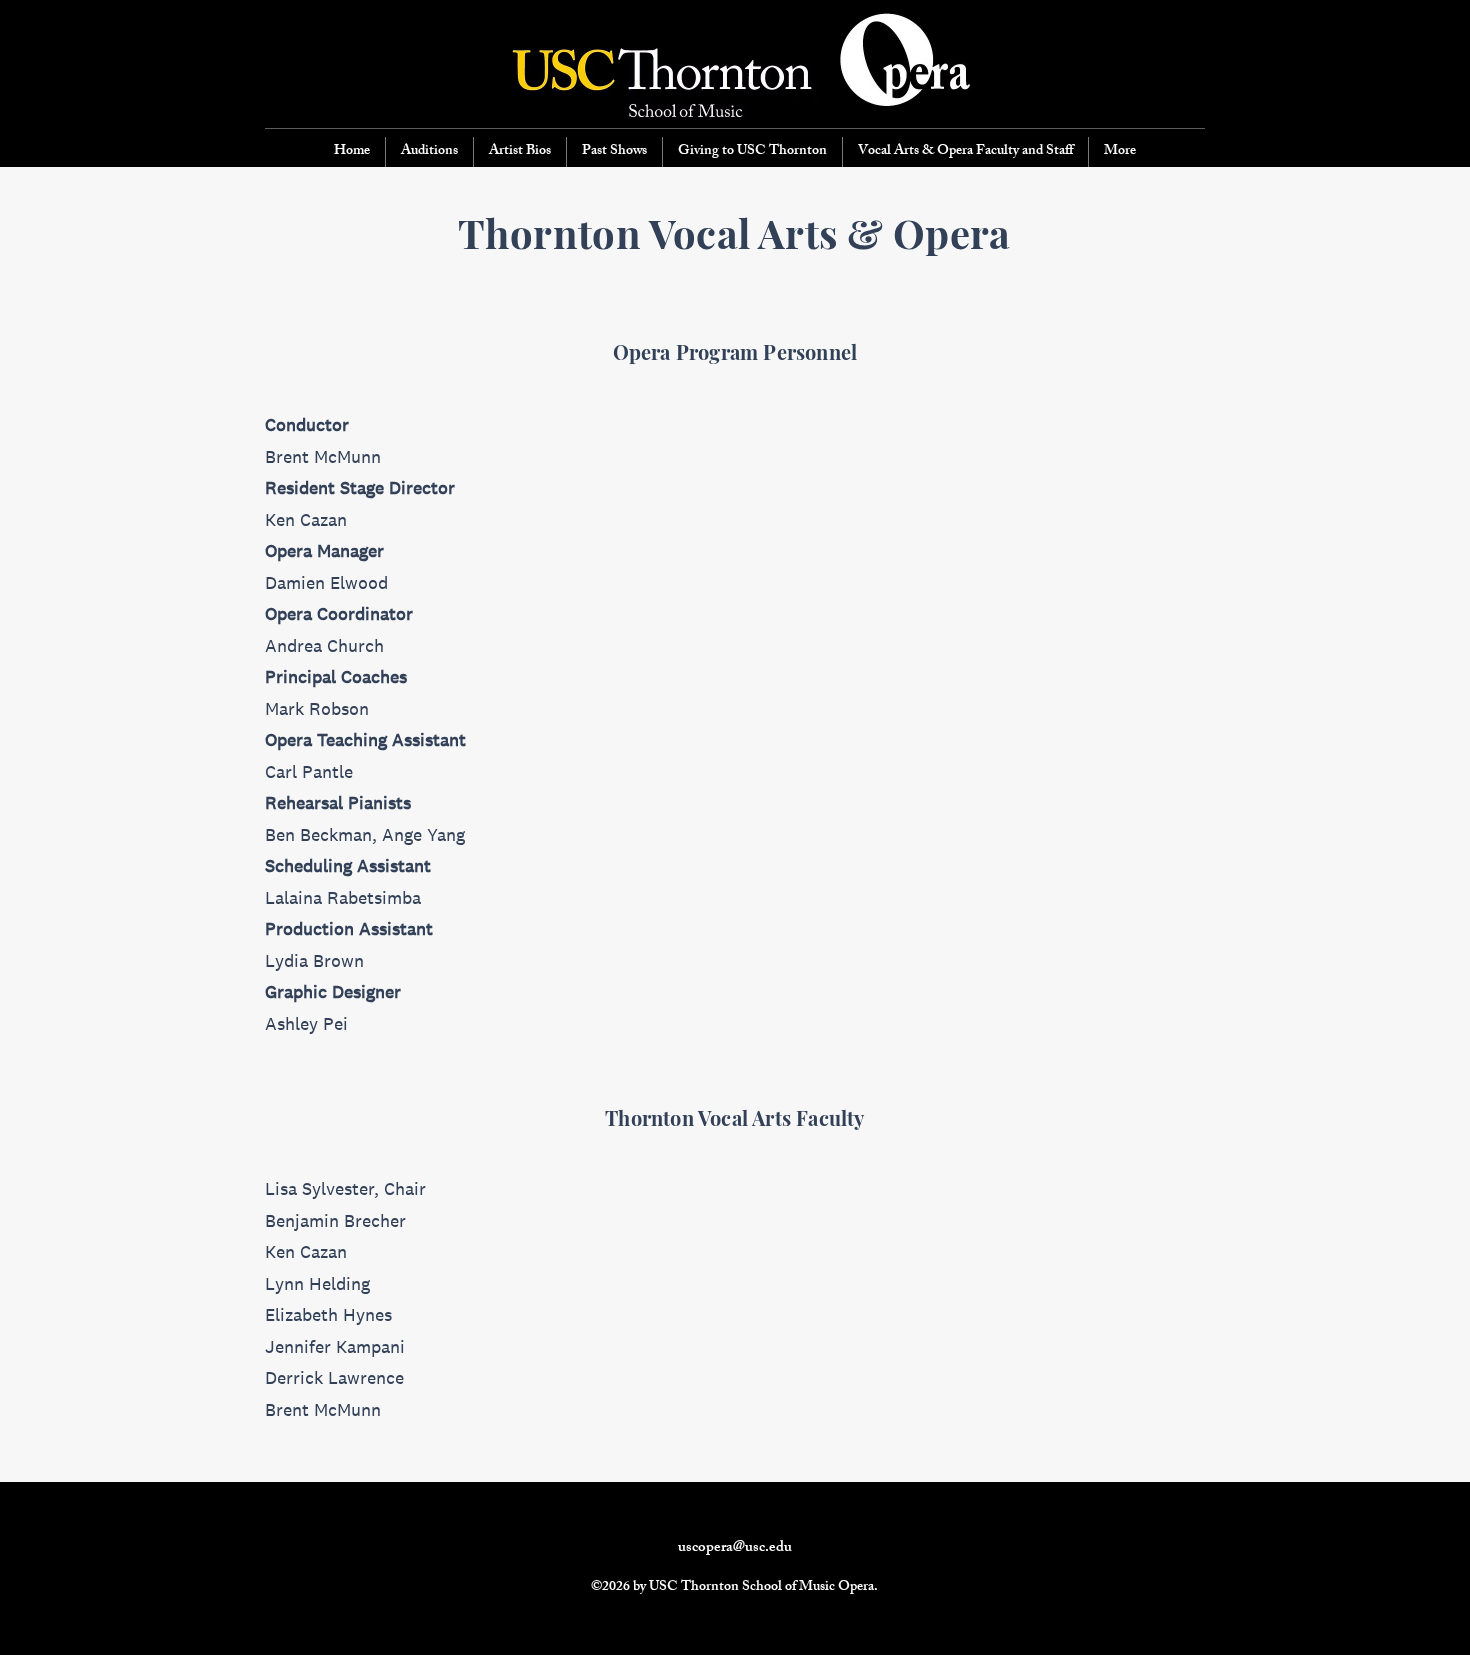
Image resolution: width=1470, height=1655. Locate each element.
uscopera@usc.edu (735, 1548)
